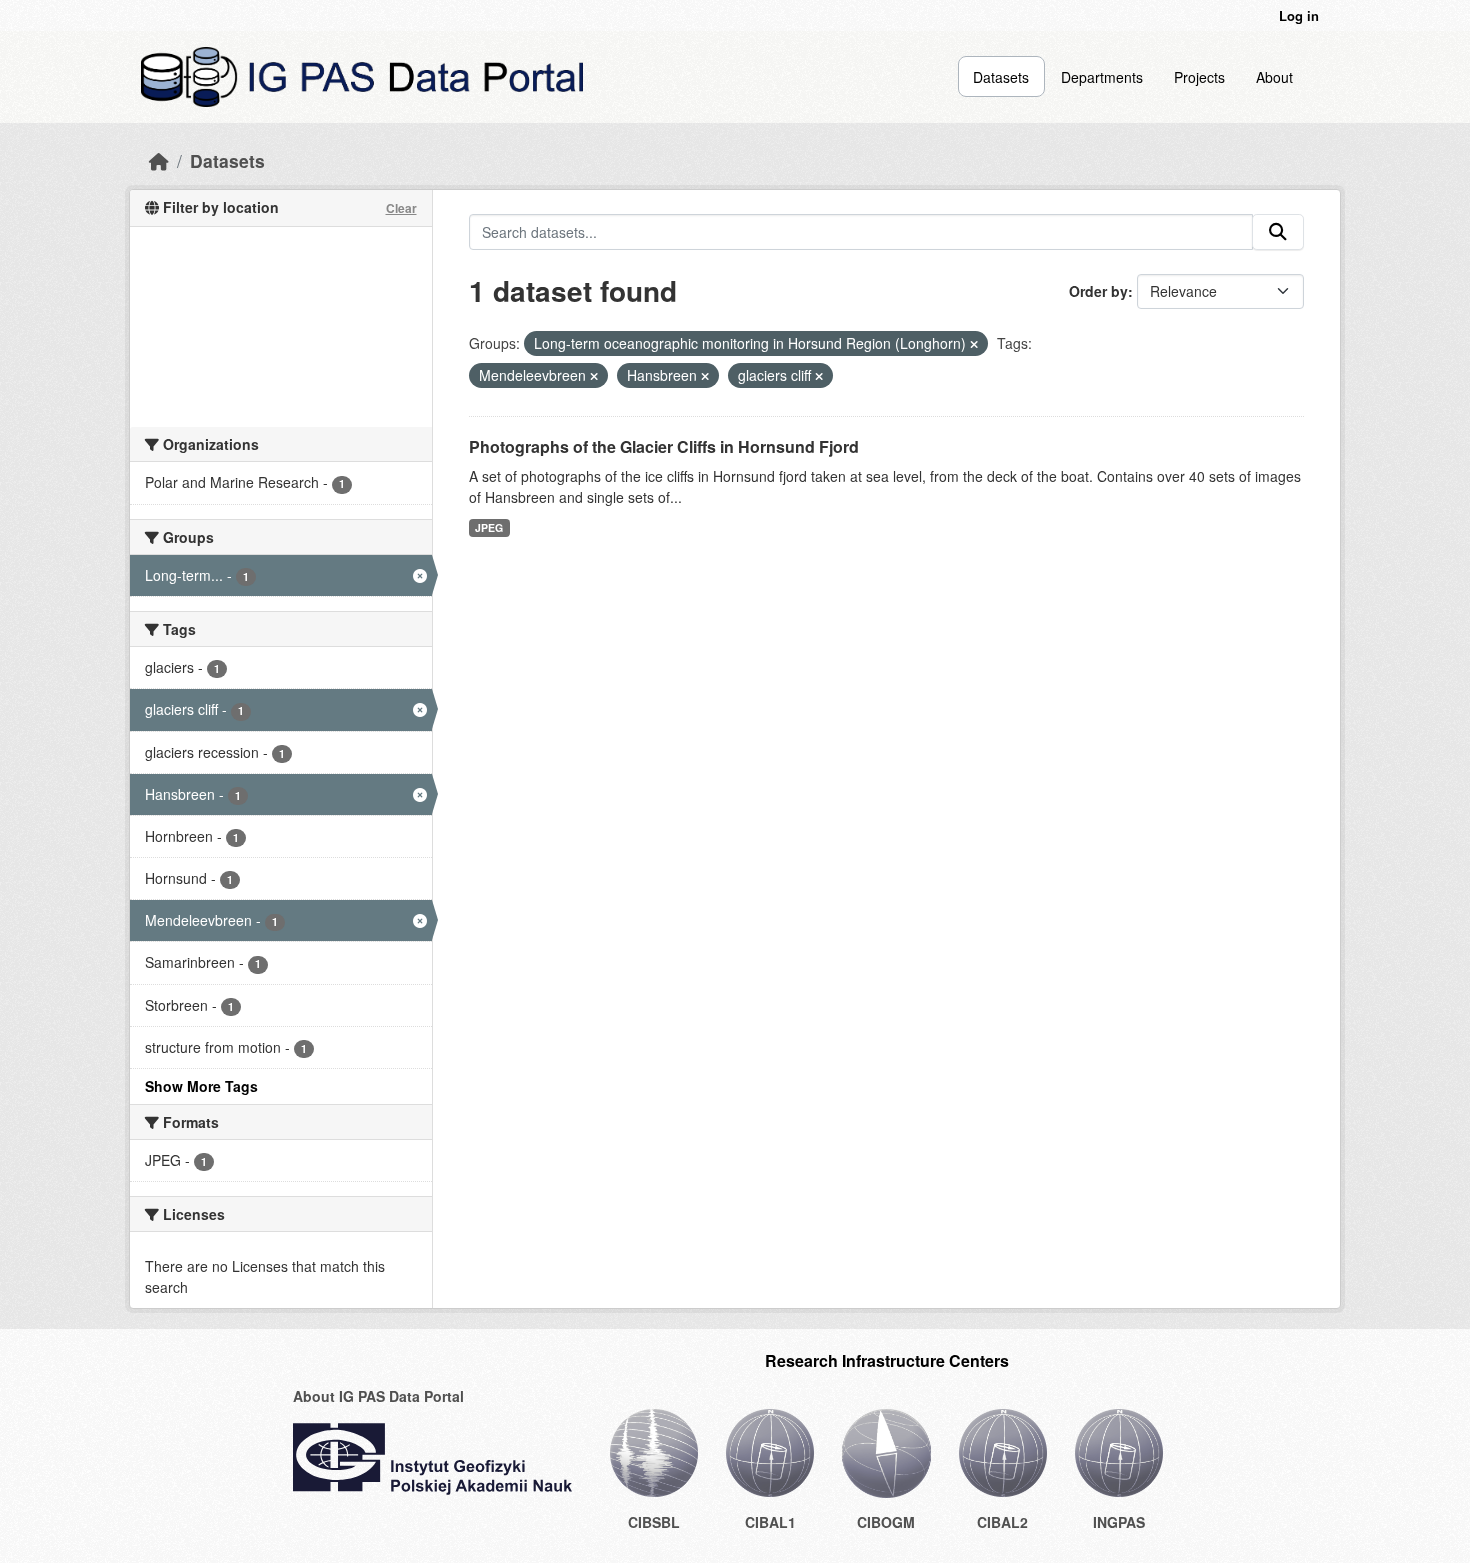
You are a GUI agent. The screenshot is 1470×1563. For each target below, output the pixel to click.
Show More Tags (201, 1086)
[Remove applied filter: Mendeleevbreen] (594, 376)
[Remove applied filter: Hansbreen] (705, 376)
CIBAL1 (770, 1522)
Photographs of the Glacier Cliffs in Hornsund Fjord (664, 446)
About (1274, 77)
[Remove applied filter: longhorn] (974, 344)
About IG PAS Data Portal (378, 1396)
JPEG (489, 527)
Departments (1102, 77)
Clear (401, 208)
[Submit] (1278, 232)
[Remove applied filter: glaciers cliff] (819, 376)
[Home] (159, 160)
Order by (1098, 291)
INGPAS (1119, 1522)
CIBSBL (654, 1522)
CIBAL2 (1002, 1522)
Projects (1199, 77)
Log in (1299, 15)
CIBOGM (886, 1522)
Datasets (1001, 77)
